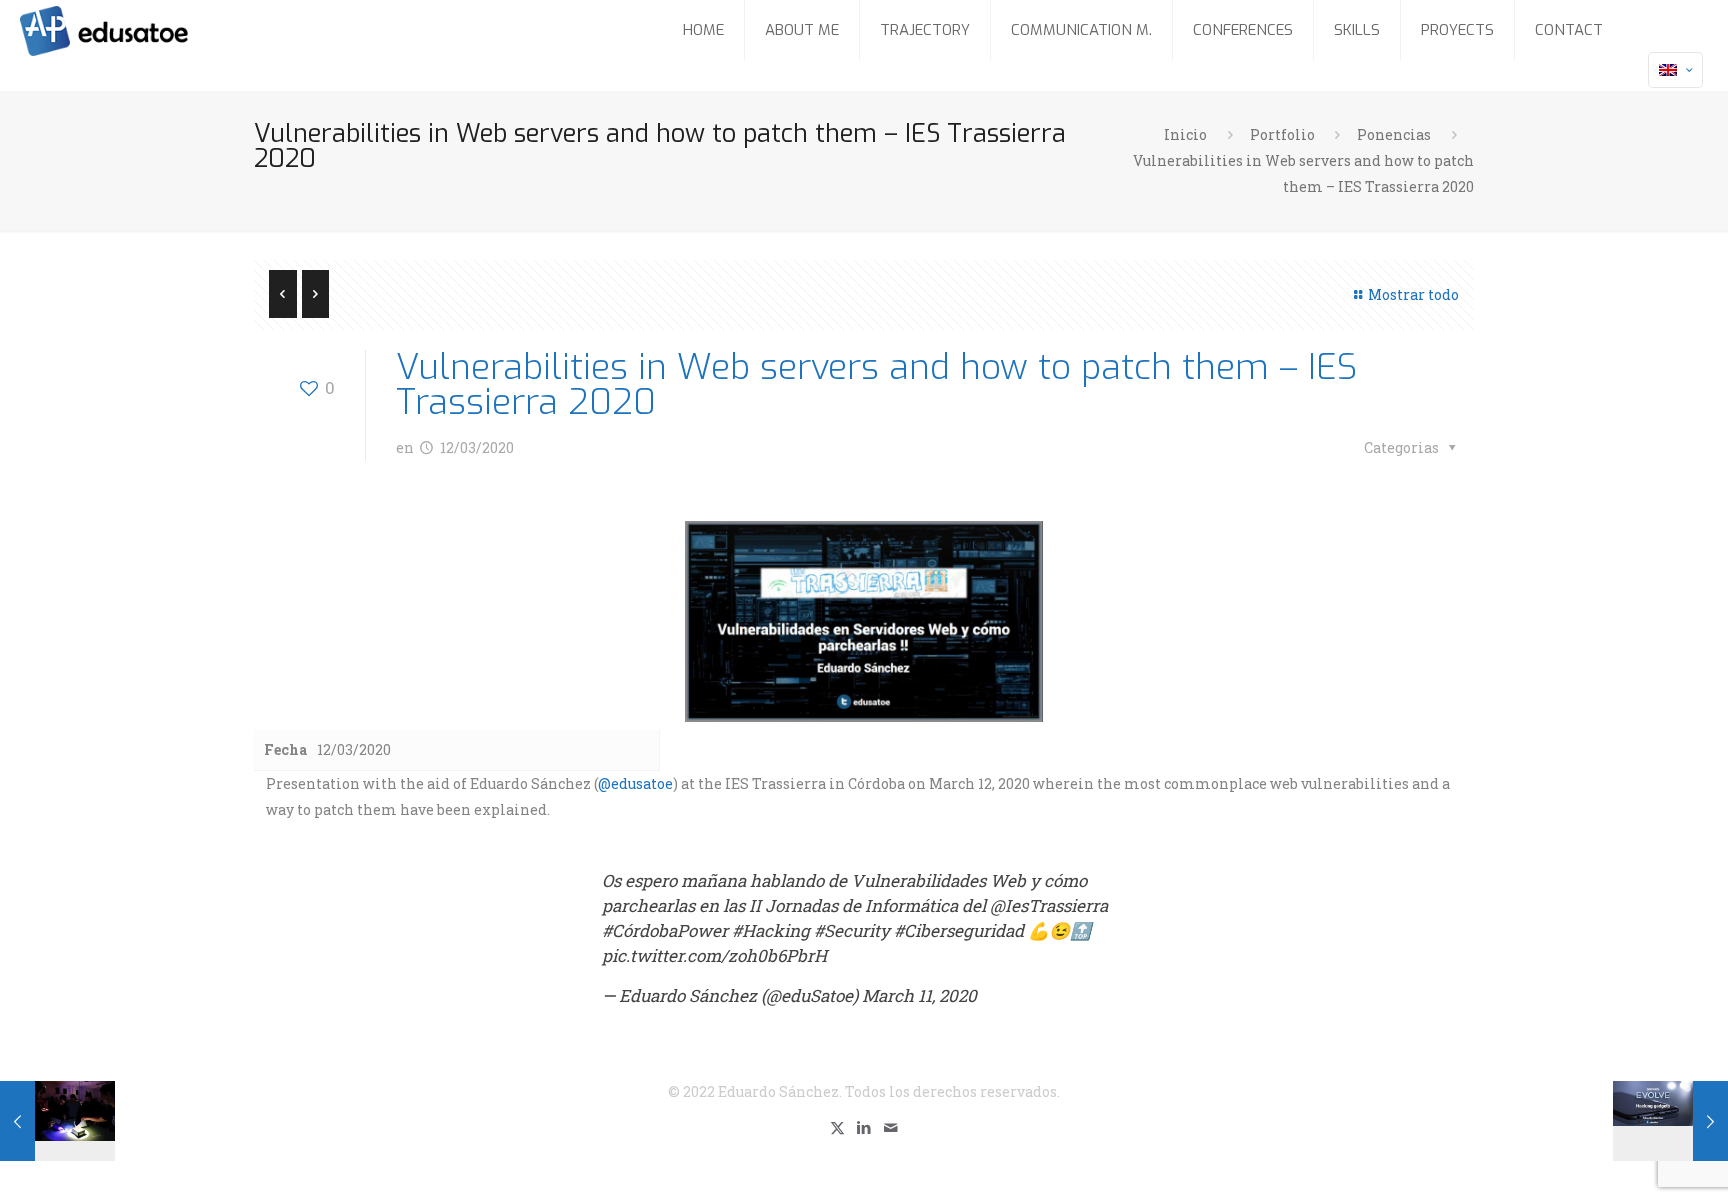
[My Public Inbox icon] (891, 1127)
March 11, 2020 (919, 995)
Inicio (1185, 134)
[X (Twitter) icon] (837, 1127)
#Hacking (771, 930)
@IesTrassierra (1049, 905)
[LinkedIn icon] (864, 1127)
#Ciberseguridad (959, 930)
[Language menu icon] (1675, 70)
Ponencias (1394, 134)
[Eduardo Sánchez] (154, 30)
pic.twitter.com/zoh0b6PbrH (714, 955)
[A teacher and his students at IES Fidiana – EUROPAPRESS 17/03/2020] (57, 1121)
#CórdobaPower (665, 930)
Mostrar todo (1413, 294)
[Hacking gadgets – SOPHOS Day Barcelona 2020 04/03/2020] (1670, 1121)
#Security (852, 930)
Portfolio (1282, 134)
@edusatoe (635, 783)
